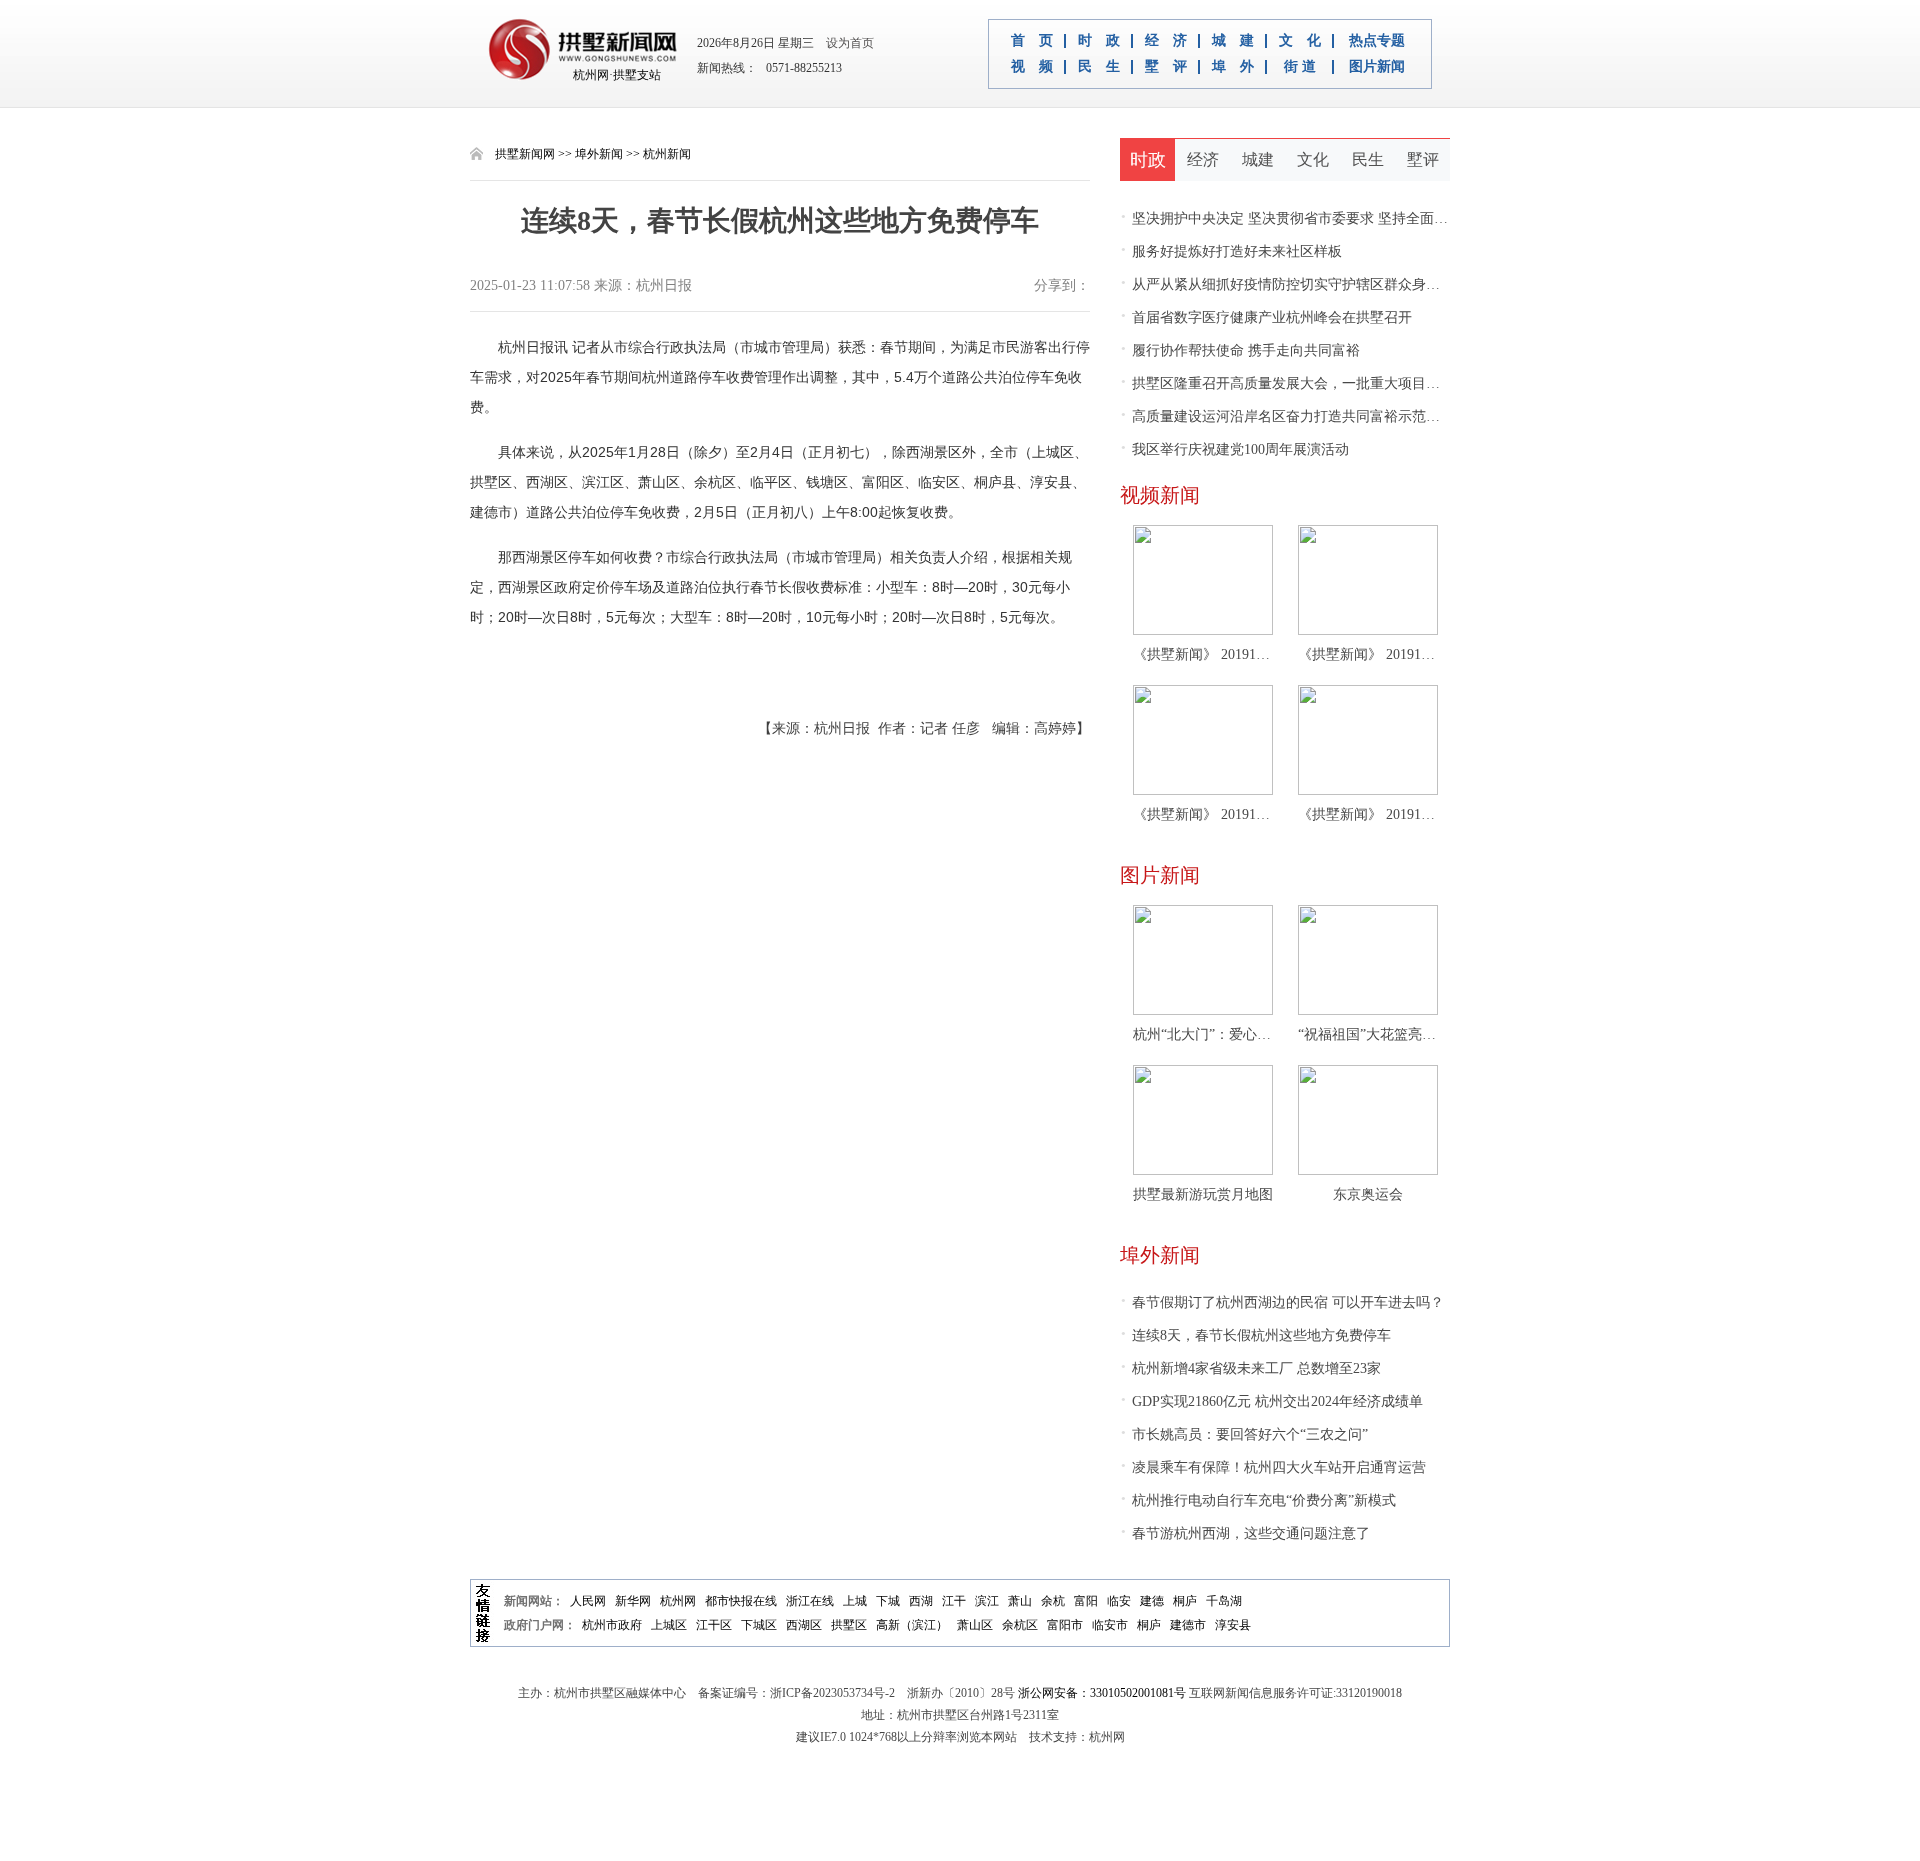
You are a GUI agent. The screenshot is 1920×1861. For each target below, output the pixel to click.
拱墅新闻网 (525, 154)
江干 (954, 1601)
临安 (1119, 1601)
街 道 (1300, 67)
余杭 (1053, 1601)
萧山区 (975, 1625)
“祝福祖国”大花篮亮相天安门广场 (1368, 1034)
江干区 (714, 1625)
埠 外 (1233, 67)
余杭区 (1020, 1625)
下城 (888, 1601)
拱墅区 (849, 1625)
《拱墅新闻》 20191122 (1368, 654)
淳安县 (1233, 1625)
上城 (855, 1601)
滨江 (987, 1601)
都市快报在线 (741, 1601)
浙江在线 (810, 1601)
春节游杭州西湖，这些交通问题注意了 (1245, 1533)
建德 (1152, 1601)
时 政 (1099, 41)
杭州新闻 (667, 154)
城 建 (1233, 41)
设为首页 (845, 43)
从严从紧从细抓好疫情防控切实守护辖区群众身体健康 (1294, 284)
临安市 (1110, 1625)
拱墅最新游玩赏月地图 (1203, 1194)
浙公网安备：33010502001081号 (1102, 1693)
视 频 (1032, 67)
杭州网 (678, 1601)
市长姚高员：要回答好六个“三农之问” (1244, 1434)
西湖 (921, 1601)
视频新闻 (1160, 495)
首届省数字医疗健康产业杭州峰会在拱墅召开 (1266, 317)
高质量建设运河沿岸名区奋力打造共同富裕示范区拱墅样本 (1308, 416)
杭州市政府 (612, 1625)
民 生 (1099, 67)
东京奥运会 (1368, 1194)
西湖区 (804, 1625)
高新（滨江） (912, 1625)
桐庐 (1185, 1601)
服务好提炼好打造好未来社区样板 (1231, 251)
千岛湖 (1224, 1601)
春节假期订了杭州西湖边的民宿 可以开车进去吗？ (1282, 1302)
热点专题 (1377, 41)
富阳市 (1065, 1625)
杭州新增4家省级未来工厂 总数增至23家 (1250, 1368)
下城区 (759, 1625)
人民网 (588, 1601)
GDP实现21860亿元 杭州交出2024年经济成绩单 (1271, 1401)
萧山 (1020, 1601)
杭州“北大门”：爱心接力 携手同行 (1203, 1034)
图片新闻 (1377, 67)
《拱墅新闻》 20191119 (1203, 814)
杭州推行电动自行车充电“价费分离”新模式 (1258, 1500)
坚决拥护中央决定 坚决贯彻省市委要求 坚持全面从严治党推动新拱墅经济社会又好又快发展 (1410, 218)
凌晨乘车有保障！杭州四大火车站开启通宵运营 (1273, 1467)
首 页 (1032, 41)
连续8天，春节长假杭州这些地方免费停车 (1255, 1335)
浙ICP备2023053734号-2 (832, 1693)
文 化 (1300, 41)
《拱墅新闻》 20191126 (1203, 654)
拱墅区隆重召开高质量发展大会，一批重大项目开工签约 (1301, 383)
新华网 (633, 1601)
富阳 (1086, 1601)
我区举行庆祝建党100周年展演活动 (1234, 449)
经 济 (1166, 41)
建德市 (1188, 1625)
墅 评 (1166, 67)
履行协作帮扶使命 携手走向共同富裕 (1240, 350)
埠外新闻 (599, 154)
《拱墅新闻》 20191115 (1368, 814)
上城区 (669, 1625)
